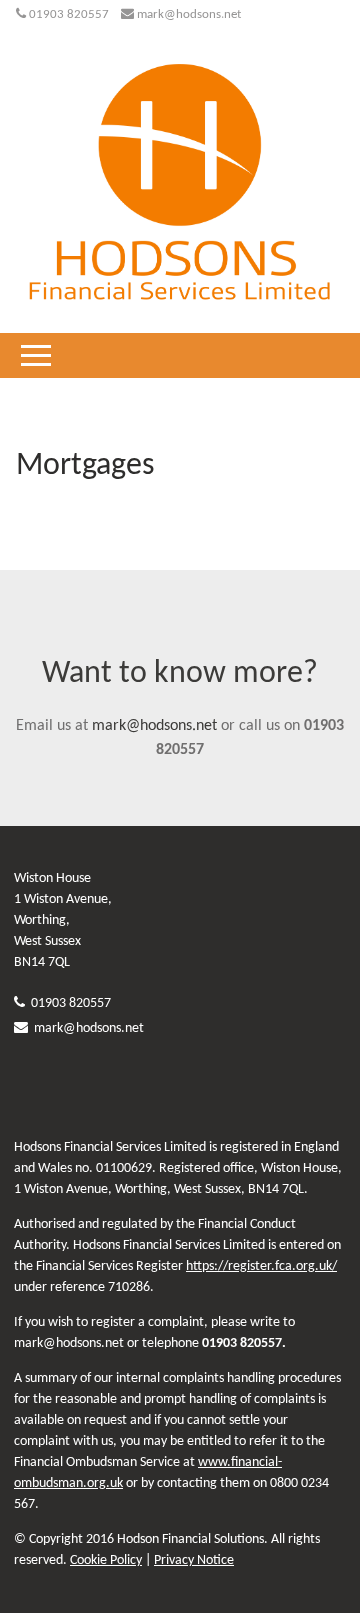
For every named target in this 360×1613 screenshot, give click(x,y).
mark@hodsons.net (189, 14)
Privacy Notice (194, 1560)
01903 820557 (69, 14)
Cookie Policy (106, 1560)
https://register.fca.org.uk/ (261, 1266)
